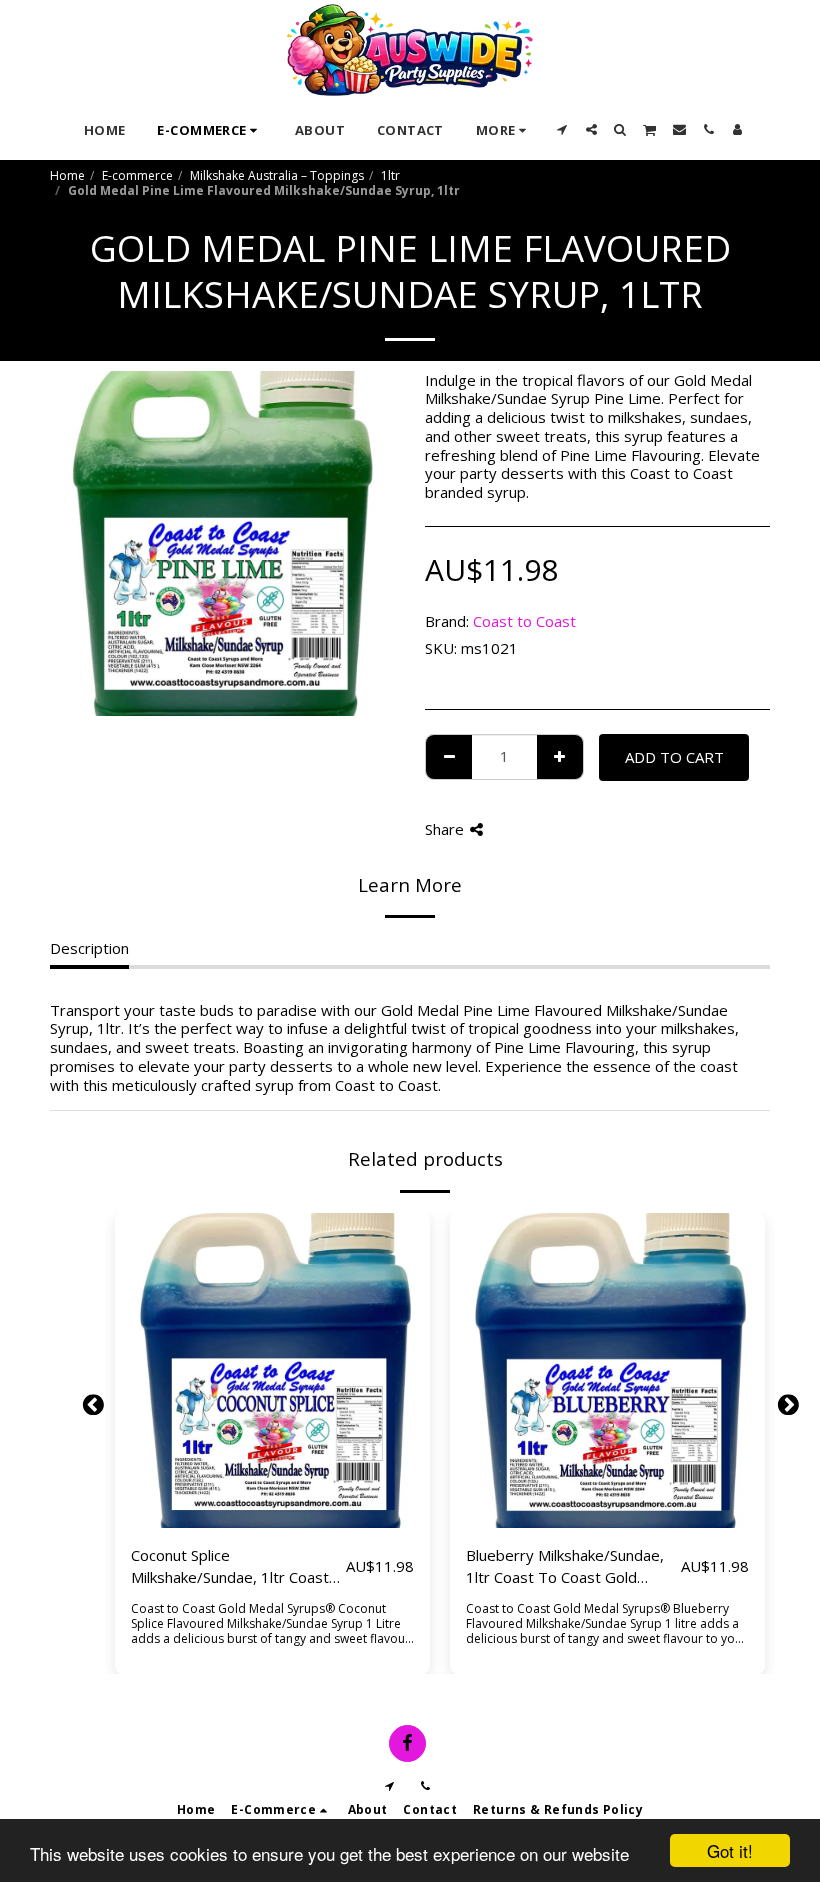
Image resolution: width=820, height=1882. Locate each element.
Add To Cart (277, 1519)
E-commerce (137, 175)
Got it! (730, 1850)
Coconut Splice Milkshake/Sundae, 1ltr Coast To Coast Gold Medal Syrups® (235, 1567)
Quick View (273, 1483)
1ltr (390, 175)
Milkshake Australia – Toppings (277, 175)
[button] (562, 129)
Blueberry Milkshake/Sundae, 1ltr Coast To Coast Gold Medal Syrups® (565, 1567)
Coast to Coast (524, 621)
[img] (272, 1370)
